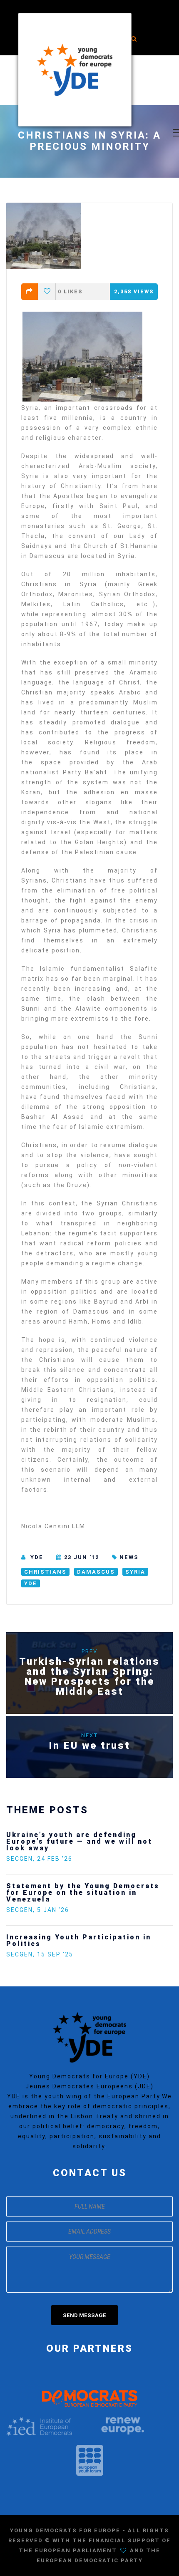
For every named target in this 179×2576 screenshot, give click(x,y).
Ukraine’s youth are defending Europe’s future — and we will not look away (79, 1841)
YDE (37, 1557)
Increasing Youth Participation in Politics (79, 1940)
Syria (135, 1572)
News (129, 1557)
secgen (20, 1859)
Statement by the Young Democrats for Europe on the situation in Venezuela (83, 1893)
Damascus (96, 1572)
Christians (45, 1572)
